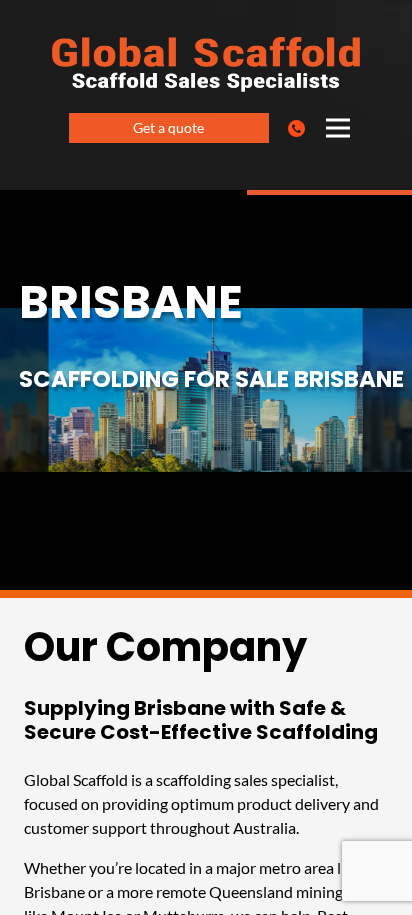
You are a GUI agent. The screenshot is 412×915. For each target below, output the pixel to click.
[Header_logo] (206, 64)
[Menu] (338, 128)
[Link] (300, 128)
